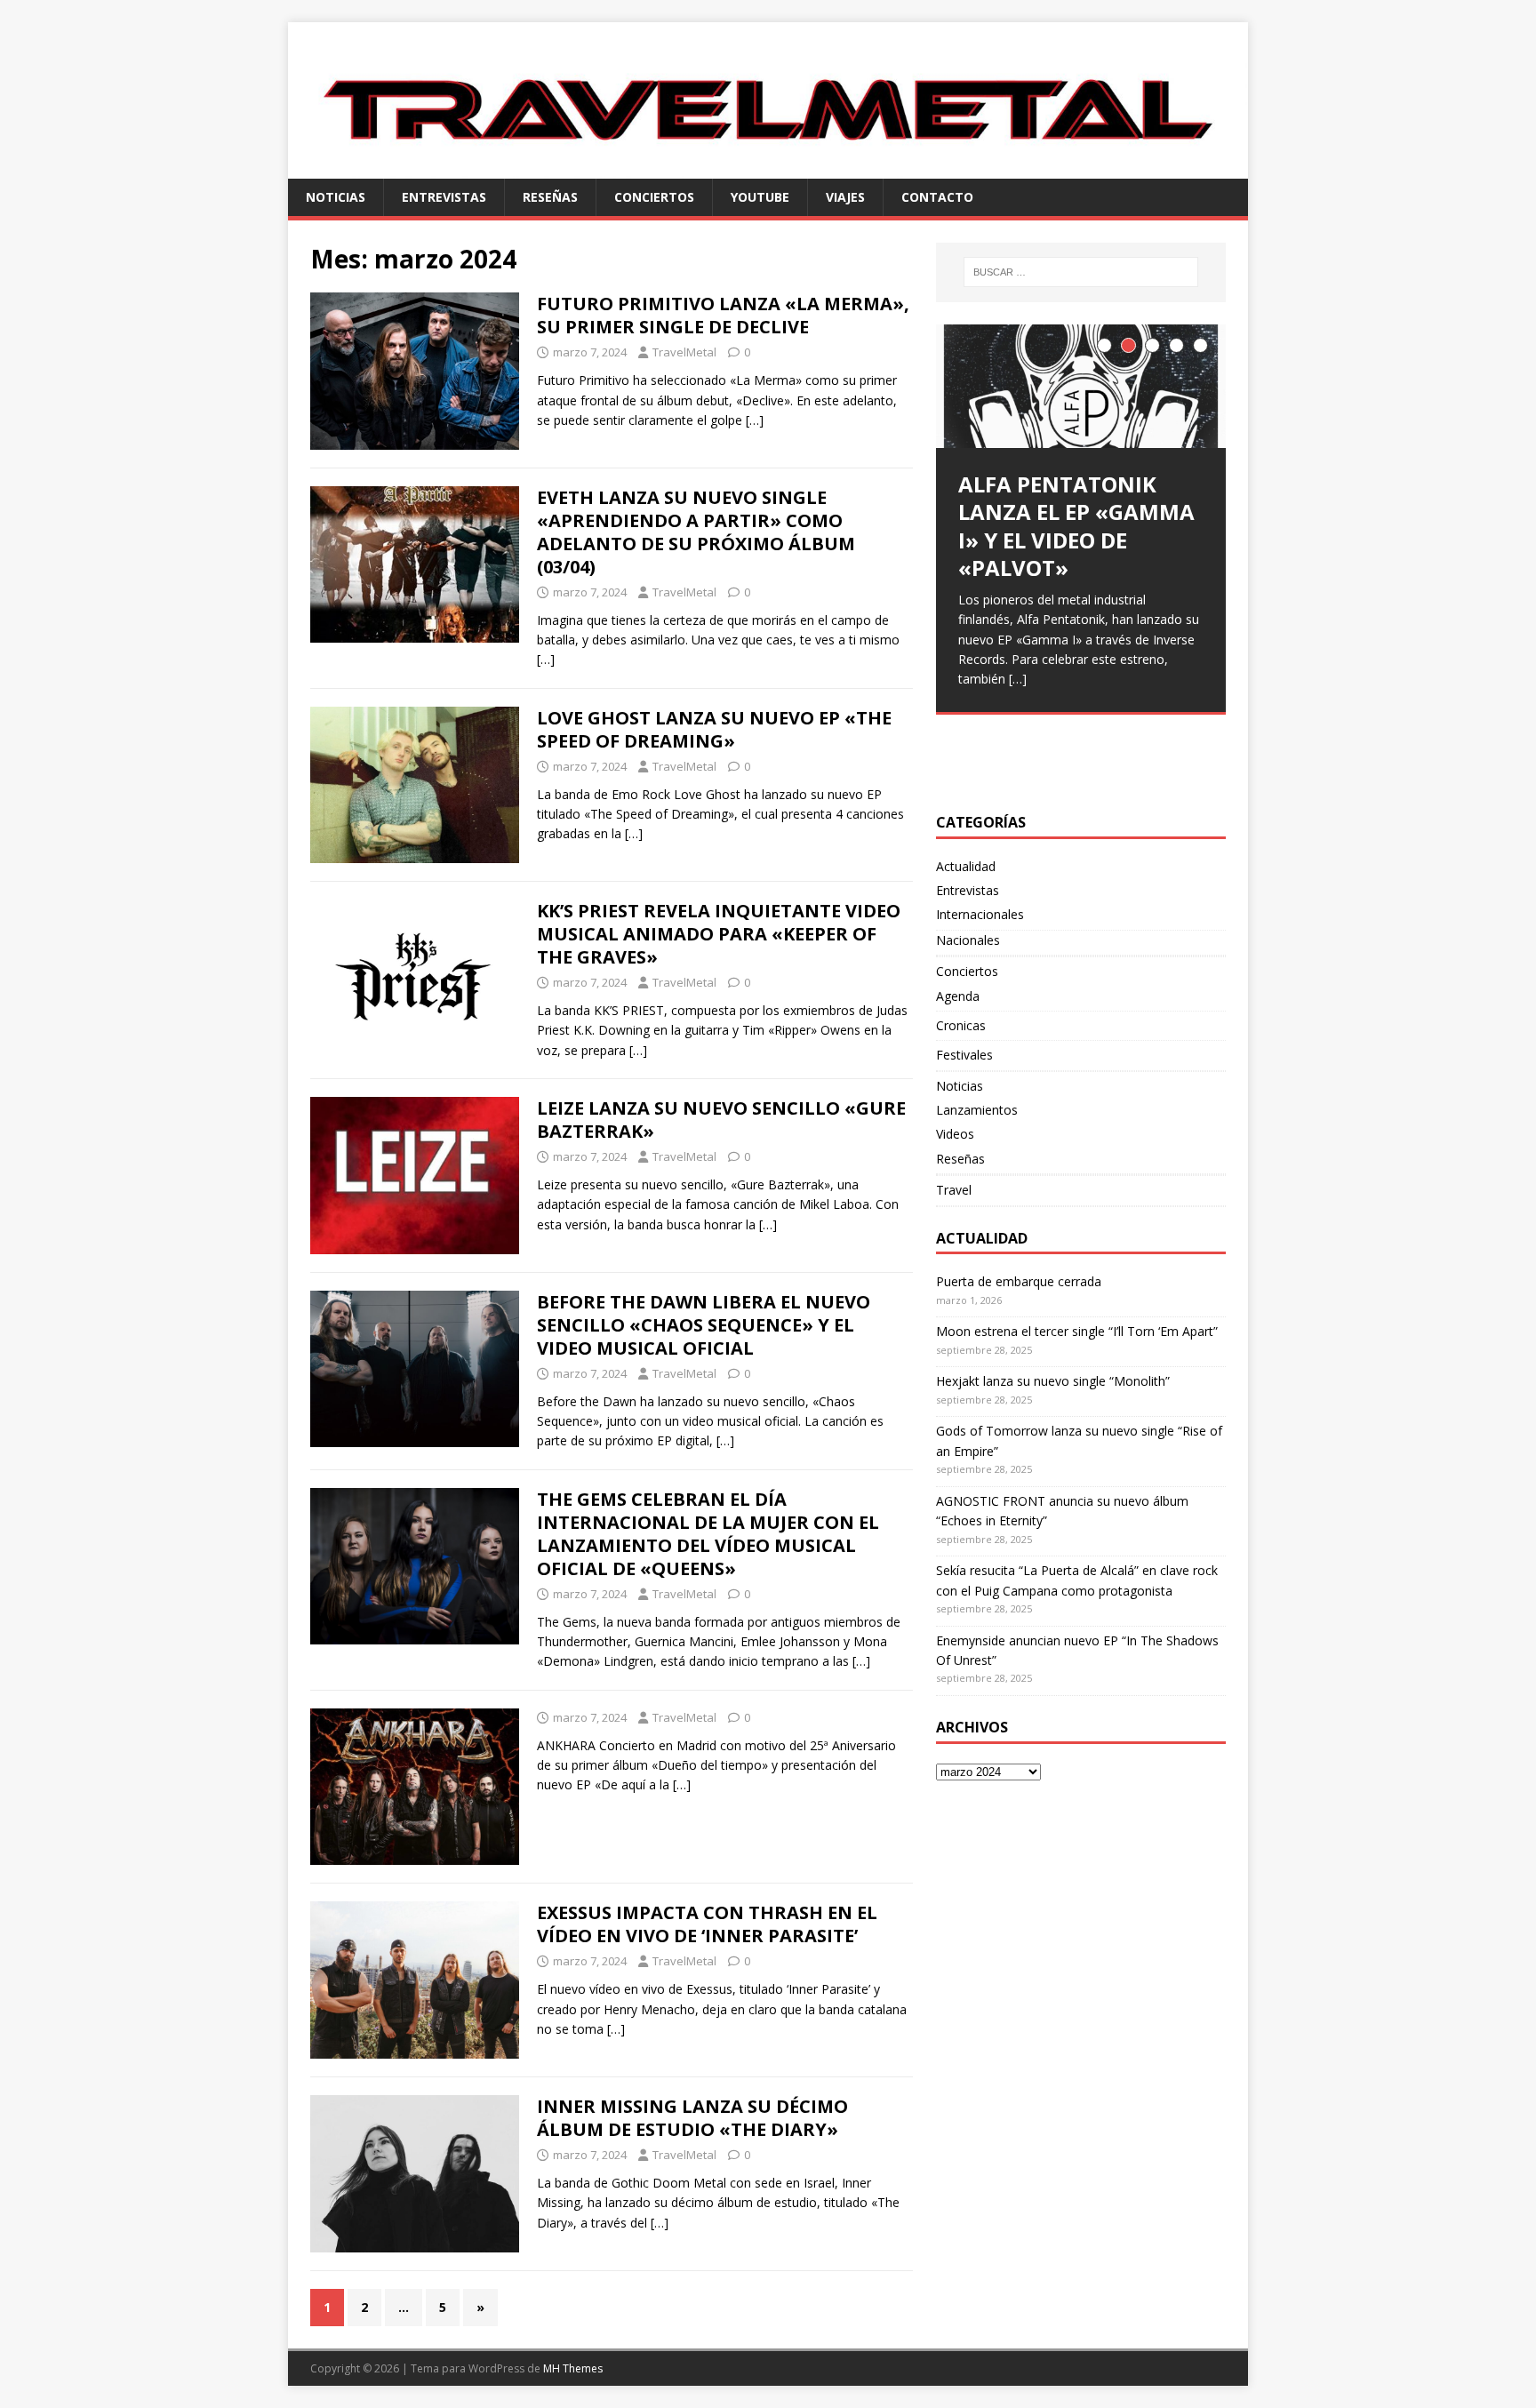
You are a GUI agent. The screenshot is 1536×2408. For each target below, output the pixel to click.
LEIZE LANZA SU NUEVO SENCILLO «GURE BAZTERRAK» (721, 1120)
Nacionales (968, 940)
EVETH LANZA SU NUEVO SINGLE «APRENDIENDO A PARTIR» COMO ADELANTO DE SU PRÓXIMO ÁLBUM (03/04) (696, 532)
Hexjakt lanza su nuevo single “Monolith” (1053, 1381)
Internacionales (980, 914)
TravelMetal (684, 352)
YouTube (760, 197)
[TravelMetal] (768, 168)
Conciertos (654, 197)
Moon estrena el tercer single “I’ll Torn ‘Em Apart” (1077, 1331)
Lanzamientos (977, 1110)
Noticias (336, 197)
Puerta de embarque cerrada (1019, 1281)
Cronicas (961, 1025)
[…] (755, 420)
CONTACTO (937, 197)
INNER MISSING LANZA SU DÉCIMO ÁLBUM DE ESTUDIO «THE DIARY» (692, 2118)
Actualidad (966, 866)
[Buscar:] (1081, 272)
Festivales (964, 1055)
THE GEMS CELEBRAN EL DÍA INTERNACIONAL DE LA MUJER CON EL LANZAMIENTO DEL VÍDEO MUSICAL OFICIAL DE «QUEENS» (708, 1534)
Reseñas (550, 197)
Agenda (958, 996)
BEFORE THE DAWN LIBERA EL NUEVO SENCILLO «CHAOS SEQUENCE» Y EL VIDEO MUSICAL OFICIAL (704, 1325)
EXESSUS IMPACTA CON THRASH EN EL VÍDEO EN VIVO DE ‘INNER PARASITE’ (707, 1924)
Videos (955, 1134)
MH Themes (573, 2368)
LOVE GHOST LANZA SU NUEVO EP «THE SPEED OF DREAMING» (714, 729)
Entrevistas (444, 197)
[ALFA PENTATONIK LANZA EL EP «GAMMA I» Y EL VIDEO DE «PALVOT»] (1081, 386)
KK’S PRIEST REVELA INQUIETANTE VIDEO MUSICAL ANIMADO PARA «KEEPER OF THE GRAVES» (719, 934)
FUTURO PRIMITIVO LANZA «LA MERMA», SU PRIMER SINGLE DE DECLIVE (723, 315)
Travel (954, 1190)
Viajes (845, 197)
